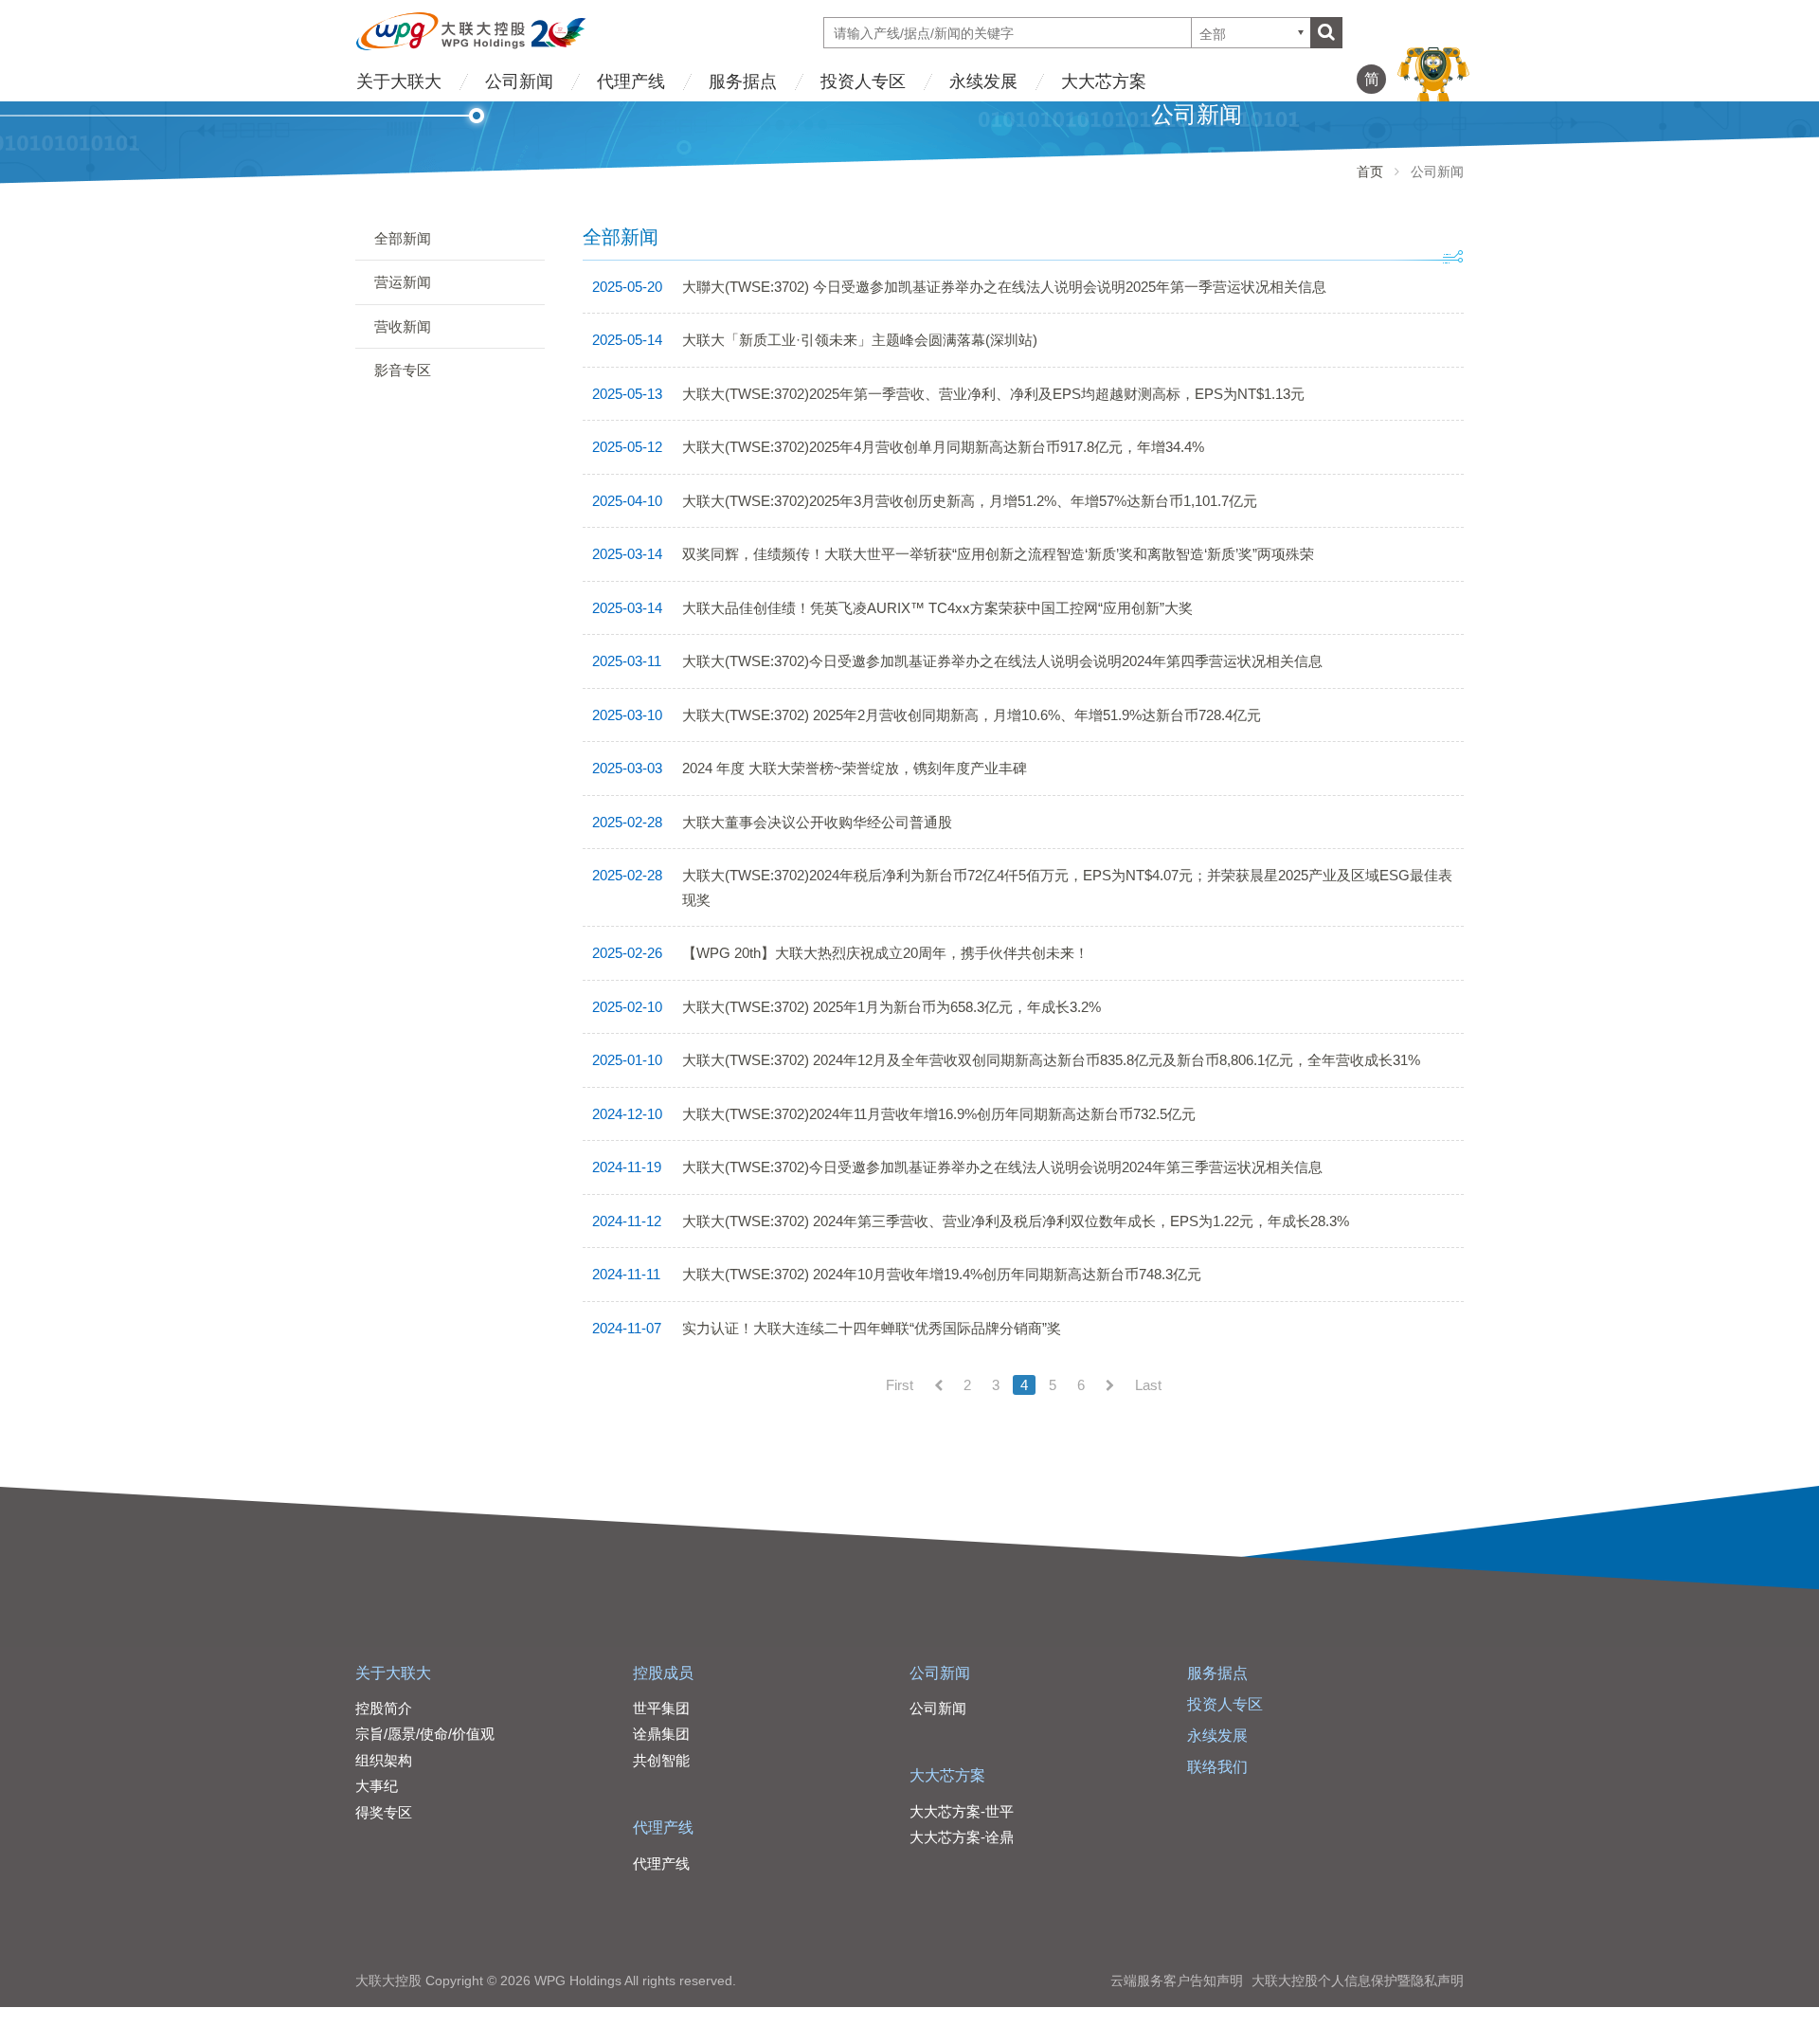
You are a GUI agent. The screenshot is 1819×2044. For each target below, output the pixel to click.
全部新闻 (403, 238)
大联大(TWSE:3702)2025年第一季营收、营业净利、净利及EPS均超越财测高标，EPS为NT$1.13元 (993, 394)
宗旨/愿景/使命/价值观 (425, 1734)
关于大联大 (399, 81)
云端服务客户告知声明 (1177, 1981)
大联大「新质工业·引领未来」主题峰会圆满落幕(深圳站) (860, 340)
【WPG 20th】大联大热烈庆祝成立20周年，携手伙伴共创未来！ (885, 953)
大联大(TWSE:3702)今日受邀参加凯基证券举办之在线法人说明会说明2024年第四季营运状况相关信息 (1002, 661)
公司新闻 (519, 81)
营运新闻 (403, 282)
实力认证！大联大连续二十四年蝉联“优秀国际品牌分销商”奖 (872, 1328)
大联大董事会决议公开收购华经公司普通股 (817, 822)
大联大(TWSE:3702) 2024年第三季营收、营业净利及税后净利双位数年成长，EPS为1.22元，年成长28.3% (1016, 1221)
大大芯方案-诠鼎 (962, 1837)
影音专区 (403, 370)
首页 (1370, 172)
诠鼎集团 (661, 1734)
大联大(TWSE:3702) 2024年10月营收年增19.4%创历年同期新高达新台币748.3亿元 (942, 1274)
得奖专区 (384, 1812)
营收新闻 (403, 326)
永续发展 (983, 81)
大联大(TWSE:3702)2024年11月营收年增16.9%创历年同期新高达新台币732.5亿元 (939, 1114)
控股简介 (384, 1708)
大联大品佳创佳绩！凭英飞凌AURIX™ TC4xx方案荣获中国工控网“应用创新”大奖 (937, 608)
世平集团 (661, 1708)
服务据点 (743, 81)
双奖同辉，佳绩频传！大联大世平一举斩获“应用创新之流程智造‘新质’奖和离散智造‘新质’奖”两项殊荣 (998, 554)
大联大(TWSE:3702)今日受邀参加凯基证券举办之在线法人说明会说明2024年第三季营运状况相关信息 (1002, 1167)
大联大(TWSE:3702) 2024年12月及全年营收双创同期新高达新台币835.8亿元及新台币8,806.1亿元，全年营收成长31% (1051, 1060)
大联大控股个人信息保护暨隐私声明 (1358, 1981)
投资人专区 (863, 81)
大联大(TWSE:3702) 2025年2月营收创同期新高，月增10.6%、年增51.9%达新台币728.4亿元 (972, 715)
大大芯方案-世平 (962, 1811)
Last (1148, 1385)
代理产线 (631, 81)
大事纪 (377, 1786)
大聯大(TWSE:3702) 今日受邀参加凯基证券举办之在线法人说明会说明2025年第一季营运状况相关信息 (1004, 287)
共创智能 (661, 1760)
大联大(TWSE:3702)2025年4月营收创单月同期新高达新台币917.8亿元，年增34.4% (943, 447)
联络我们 (1217, 1767)
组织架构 (384, 1760)
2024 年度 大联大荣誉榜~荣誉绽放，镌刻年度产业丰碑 (855, 768)
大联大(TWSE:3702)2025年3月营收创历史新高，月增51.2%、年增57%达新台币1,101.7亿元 (970, 501)
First (900, 1385)
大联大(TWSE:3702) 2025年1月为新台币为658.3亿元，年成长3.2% (891, 1007)
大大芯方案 (1104, 81)
